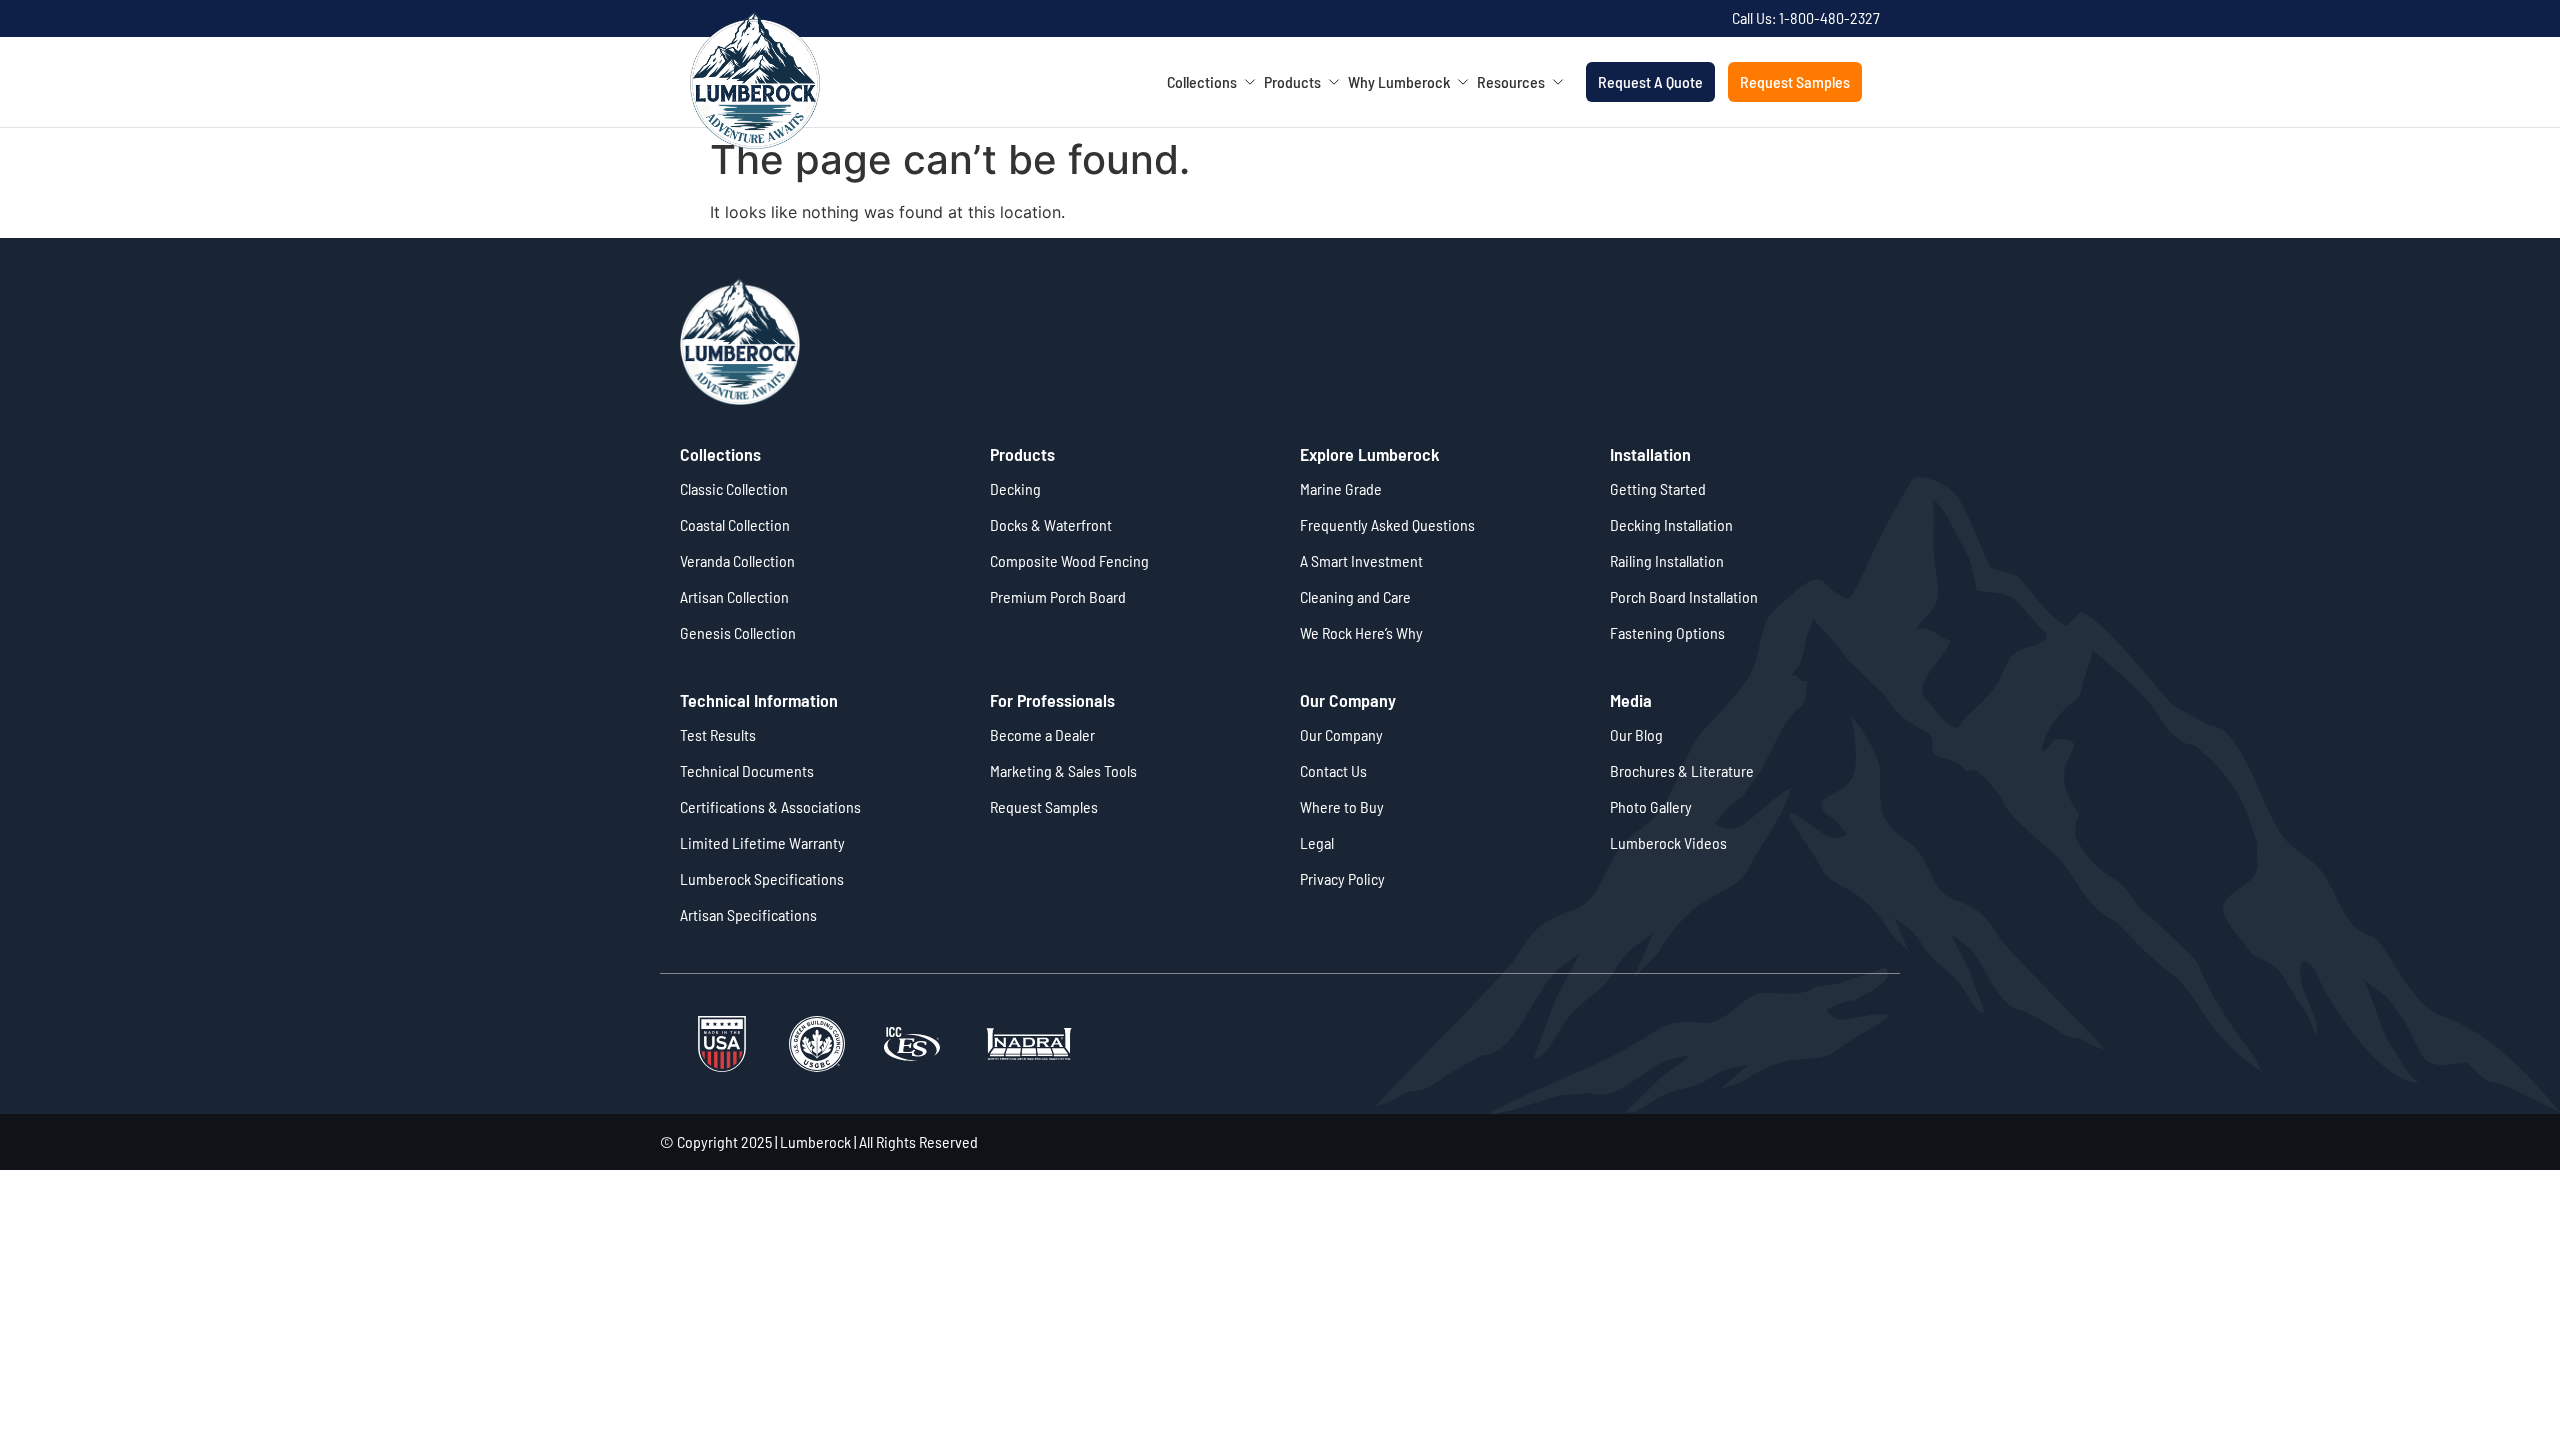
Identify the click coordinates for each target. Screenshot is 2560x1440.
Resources (1518, 81)
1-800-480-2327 (1829, 17)
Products (1299, 81)
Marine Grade (1341, 488)
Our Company (1341, 734)
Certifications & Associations (770, 806)
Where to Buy (1342, 806)
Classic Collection (734, 488)
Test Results (718, 734)
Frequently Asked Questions (1387, 524)
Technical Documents (747, 770)
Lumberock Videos (1668, 842)
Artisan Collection (734, 596)
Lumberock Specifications (762, 878)
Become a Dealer (1042, 734)
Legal (1317, 842)
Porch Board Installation (1684, 596)
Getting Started (1658, 488)
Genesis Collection (738, 632)
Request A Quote (1650, 81)
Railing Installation (1667, 560)
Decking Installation (1671, 524)
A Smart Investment (1361, 560)
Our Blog (1636, 734)
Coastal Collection (735, 524)
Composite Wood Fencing (1069, 560)
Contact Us (1333, 770)
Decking (1015, 488)
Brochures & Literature (1682, 770)
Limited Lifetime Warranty (762, 842)
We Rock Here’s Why (1361, 632)
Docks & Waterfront (1051, 524)
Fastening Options (1667, 632)
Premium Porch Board (1058, 596)
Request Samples (1795, 81)
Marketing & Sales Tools (1063, 770)
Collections (1209, 81)
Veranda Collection (737, 560)
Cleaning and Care (1355, 596)
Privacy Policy (1342, 878)
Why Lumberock (1406, 81)
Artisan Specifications (748, 914)
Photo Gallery (1651, 806)
